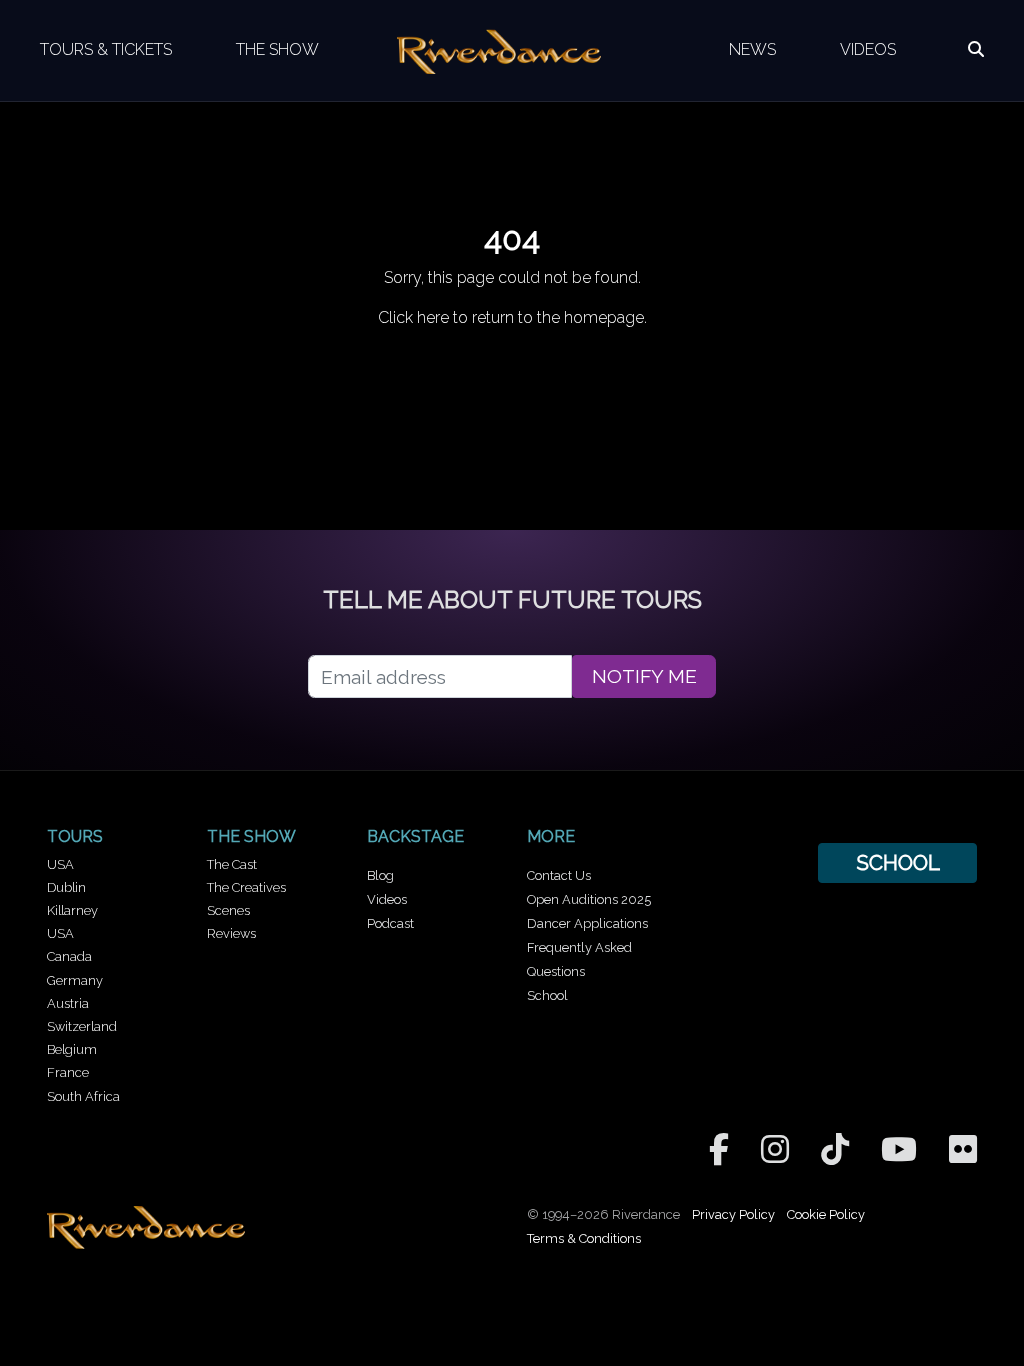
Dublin (66, 887)
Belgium (72, 1049)
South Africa (83, 1096)
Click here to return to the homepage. (512, 317)
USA (60, 864)
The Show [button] (277, 49)
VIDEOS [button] (868, 49)
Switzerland (82, 1026)
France (68, 1072)
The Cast (232, 864)
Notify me (644, 676)
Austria (68, 1003)
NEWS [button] (752, 49)
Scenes (228, 910)
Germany (75, 980)
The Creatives (246, 887)
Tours (75, 836)
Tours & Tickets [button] (106, 49)
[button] (976, 50)
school (898, 862)
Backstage (415, 836)
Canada (69, 956)
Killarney (72, 910)
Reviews (231, 933)
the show (251, 836)
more (551, 836)
